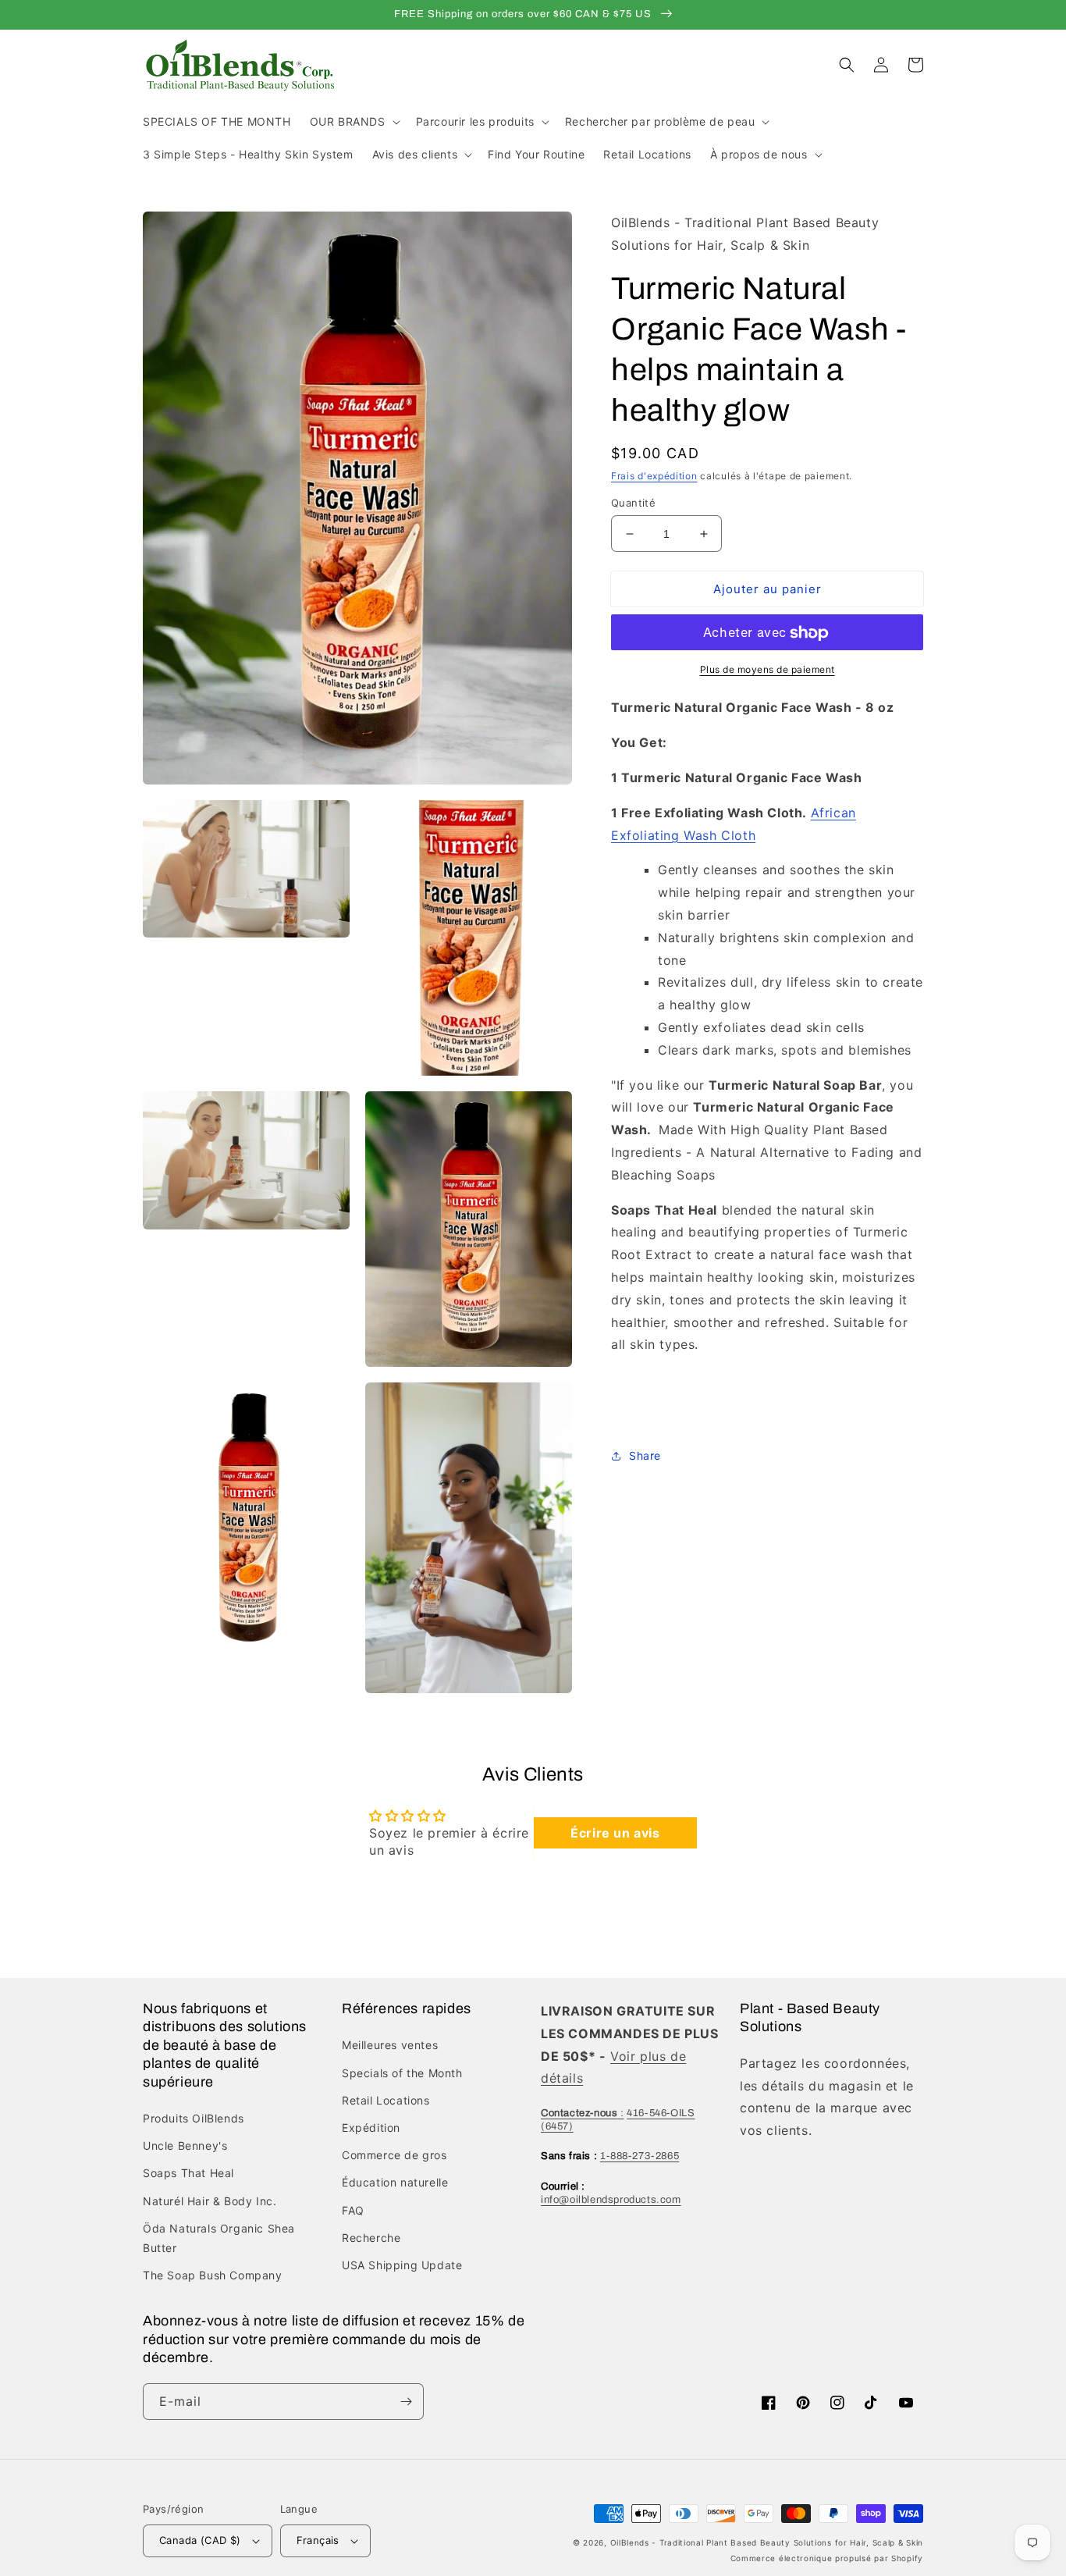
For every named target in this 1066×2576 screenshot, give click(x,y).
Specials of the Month (402, 2073)
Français (318, 2540)
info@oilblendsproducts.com (611, 2200)
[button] (354, 122)
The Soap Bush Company (213, 2275)
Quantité (633, 503)
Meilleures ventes (390, 2045)
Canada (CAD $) (200, 2540)
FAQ (353, 2210)
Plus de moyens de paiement (768, 670)
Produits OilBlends (194, 2118)
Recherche (371, 2238)
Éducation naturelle (395, 2182)
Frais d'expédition (654, 476)
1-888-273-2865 (640, 2156)
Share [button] (645, 1455)
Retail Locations (386, 2100)
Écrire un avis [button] (615, 1833)
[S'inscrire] (406, 2402)
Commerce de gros (394, 2155)
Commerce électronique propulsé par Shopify (827, 2558)
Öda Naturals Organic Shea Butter (219, 2238)
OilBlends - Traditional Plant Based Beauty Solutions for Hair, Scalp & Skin (767, 2542)
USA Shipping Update (402, 2265)
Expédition (371, 2128)
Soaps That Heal (188, 2173)
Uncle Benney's (185, 2145)
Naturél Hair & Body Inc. (210, 2201)
